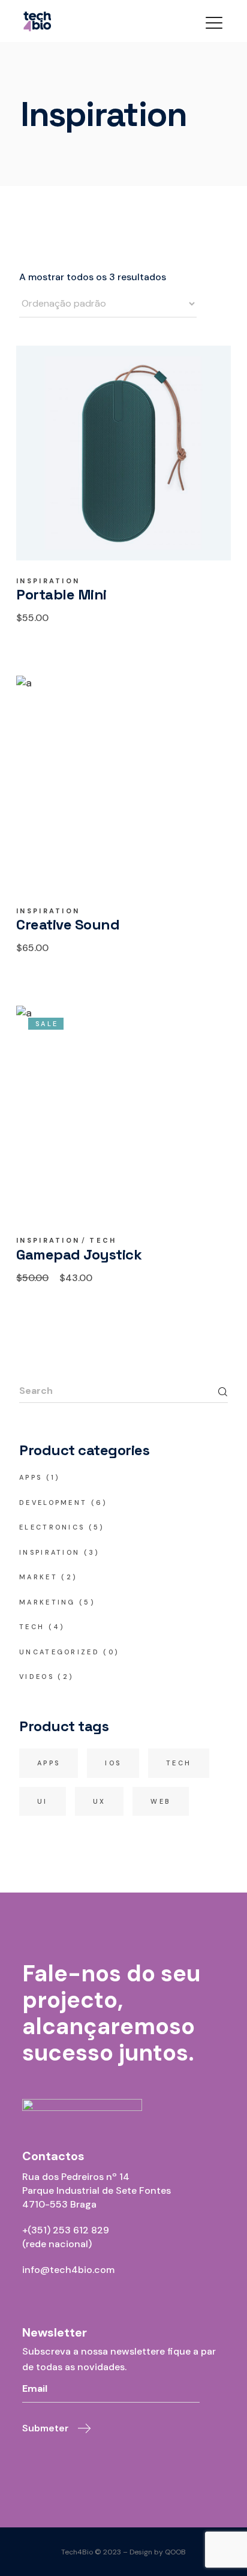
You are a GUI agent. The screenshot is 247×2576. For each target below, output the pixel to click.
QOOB (175, 2552)
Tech (103, 1241)
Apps (31, 1477)
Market (38, 1577)
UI (43, 1801)
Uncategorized (59, 1652)
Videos (37, 1677)
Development (53, 1503)
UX (100, 1801)
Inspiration (48, 581)
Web (161, 1801)
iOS (113, 1763)
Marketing (47, 1602)
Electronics (52, 1527)
